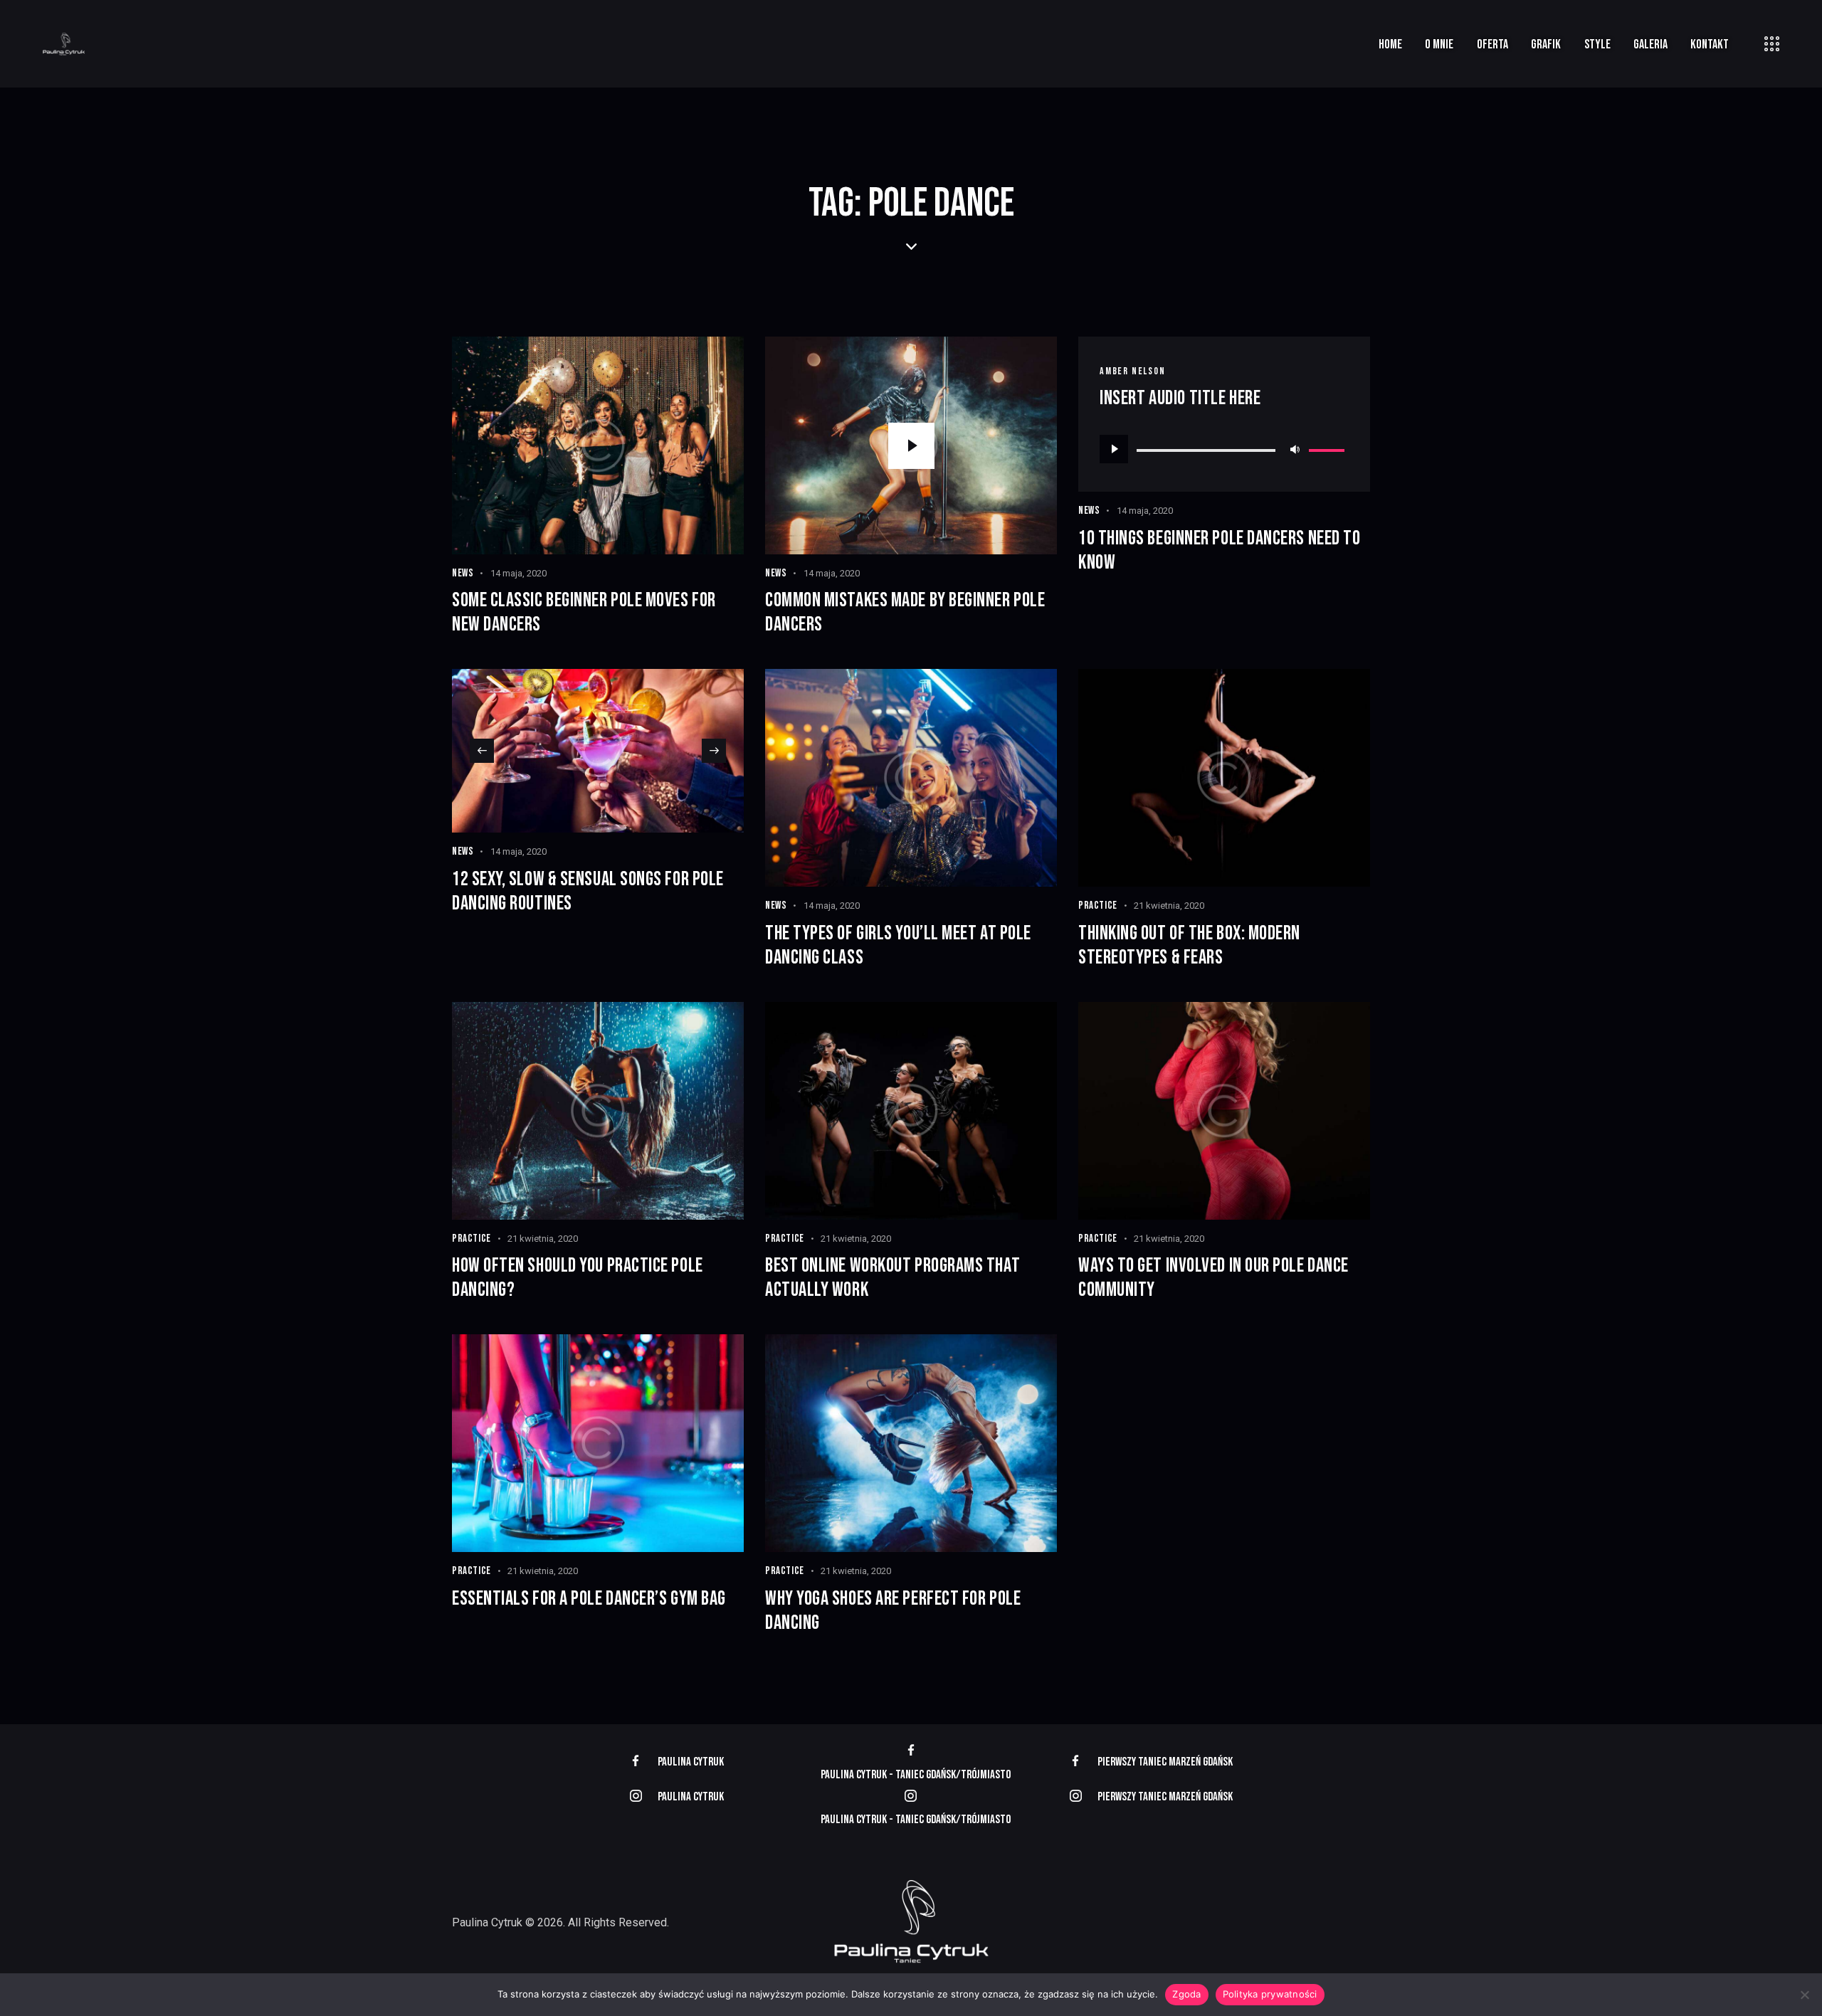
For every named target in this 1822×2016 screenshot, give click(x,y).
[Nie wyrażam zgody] (1804, 1995)
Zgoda (1186, 1994)
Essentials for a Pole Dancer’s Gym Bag (589, 1599)
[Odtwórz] (1114, 449)
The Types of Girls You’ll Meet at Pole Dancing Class (898, 945)
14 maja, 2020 (518, 573)
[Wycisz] (1295, 449)
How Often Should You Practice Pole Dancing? (578, 1278)
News (463, 573)
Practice (1098, 906)
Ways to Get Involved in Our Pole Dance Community (1213, 1278)
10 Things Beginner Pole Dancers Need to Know (1219, 550)
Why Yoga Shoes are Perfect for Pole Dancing (893, 1611)
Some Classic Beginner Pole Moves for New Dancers (584, 612)
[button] (482, 751)
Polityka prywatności (1270, 1994)
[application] (1224, 449)
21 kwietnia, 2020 (1169, 906)
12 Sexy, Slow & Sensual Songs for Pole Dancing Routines (588, 891)
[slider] (1329, 448)
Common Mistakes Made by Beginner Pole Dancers (905, 612)
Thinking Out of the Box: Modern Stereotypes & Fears (1189, 945)
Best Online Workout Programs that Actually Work (892, 1278)
